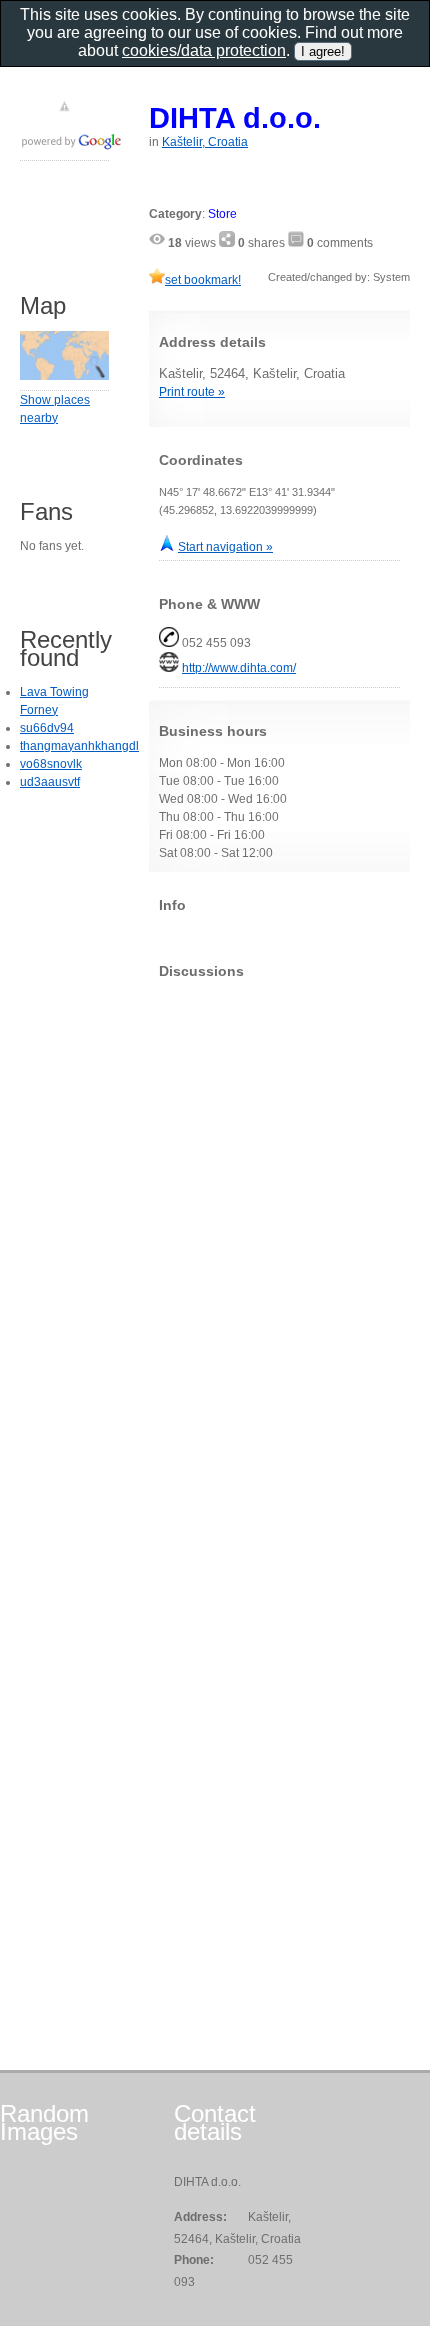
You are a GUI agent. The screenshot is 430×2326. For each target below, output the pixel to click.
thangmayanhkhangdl (79, 746)
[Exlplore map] (64, 376)
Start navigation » (225, 547)
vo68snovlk (51, 764)
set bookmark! (203, 280)
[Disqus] (279, 1244)
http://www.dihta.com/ (239, 668)
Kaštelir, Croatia (205, 142)
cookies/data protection (204, 50)
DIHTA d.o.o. (235, 117)
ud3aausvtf (50, 782)
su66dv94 (47, 728)
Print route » (192, 392)
